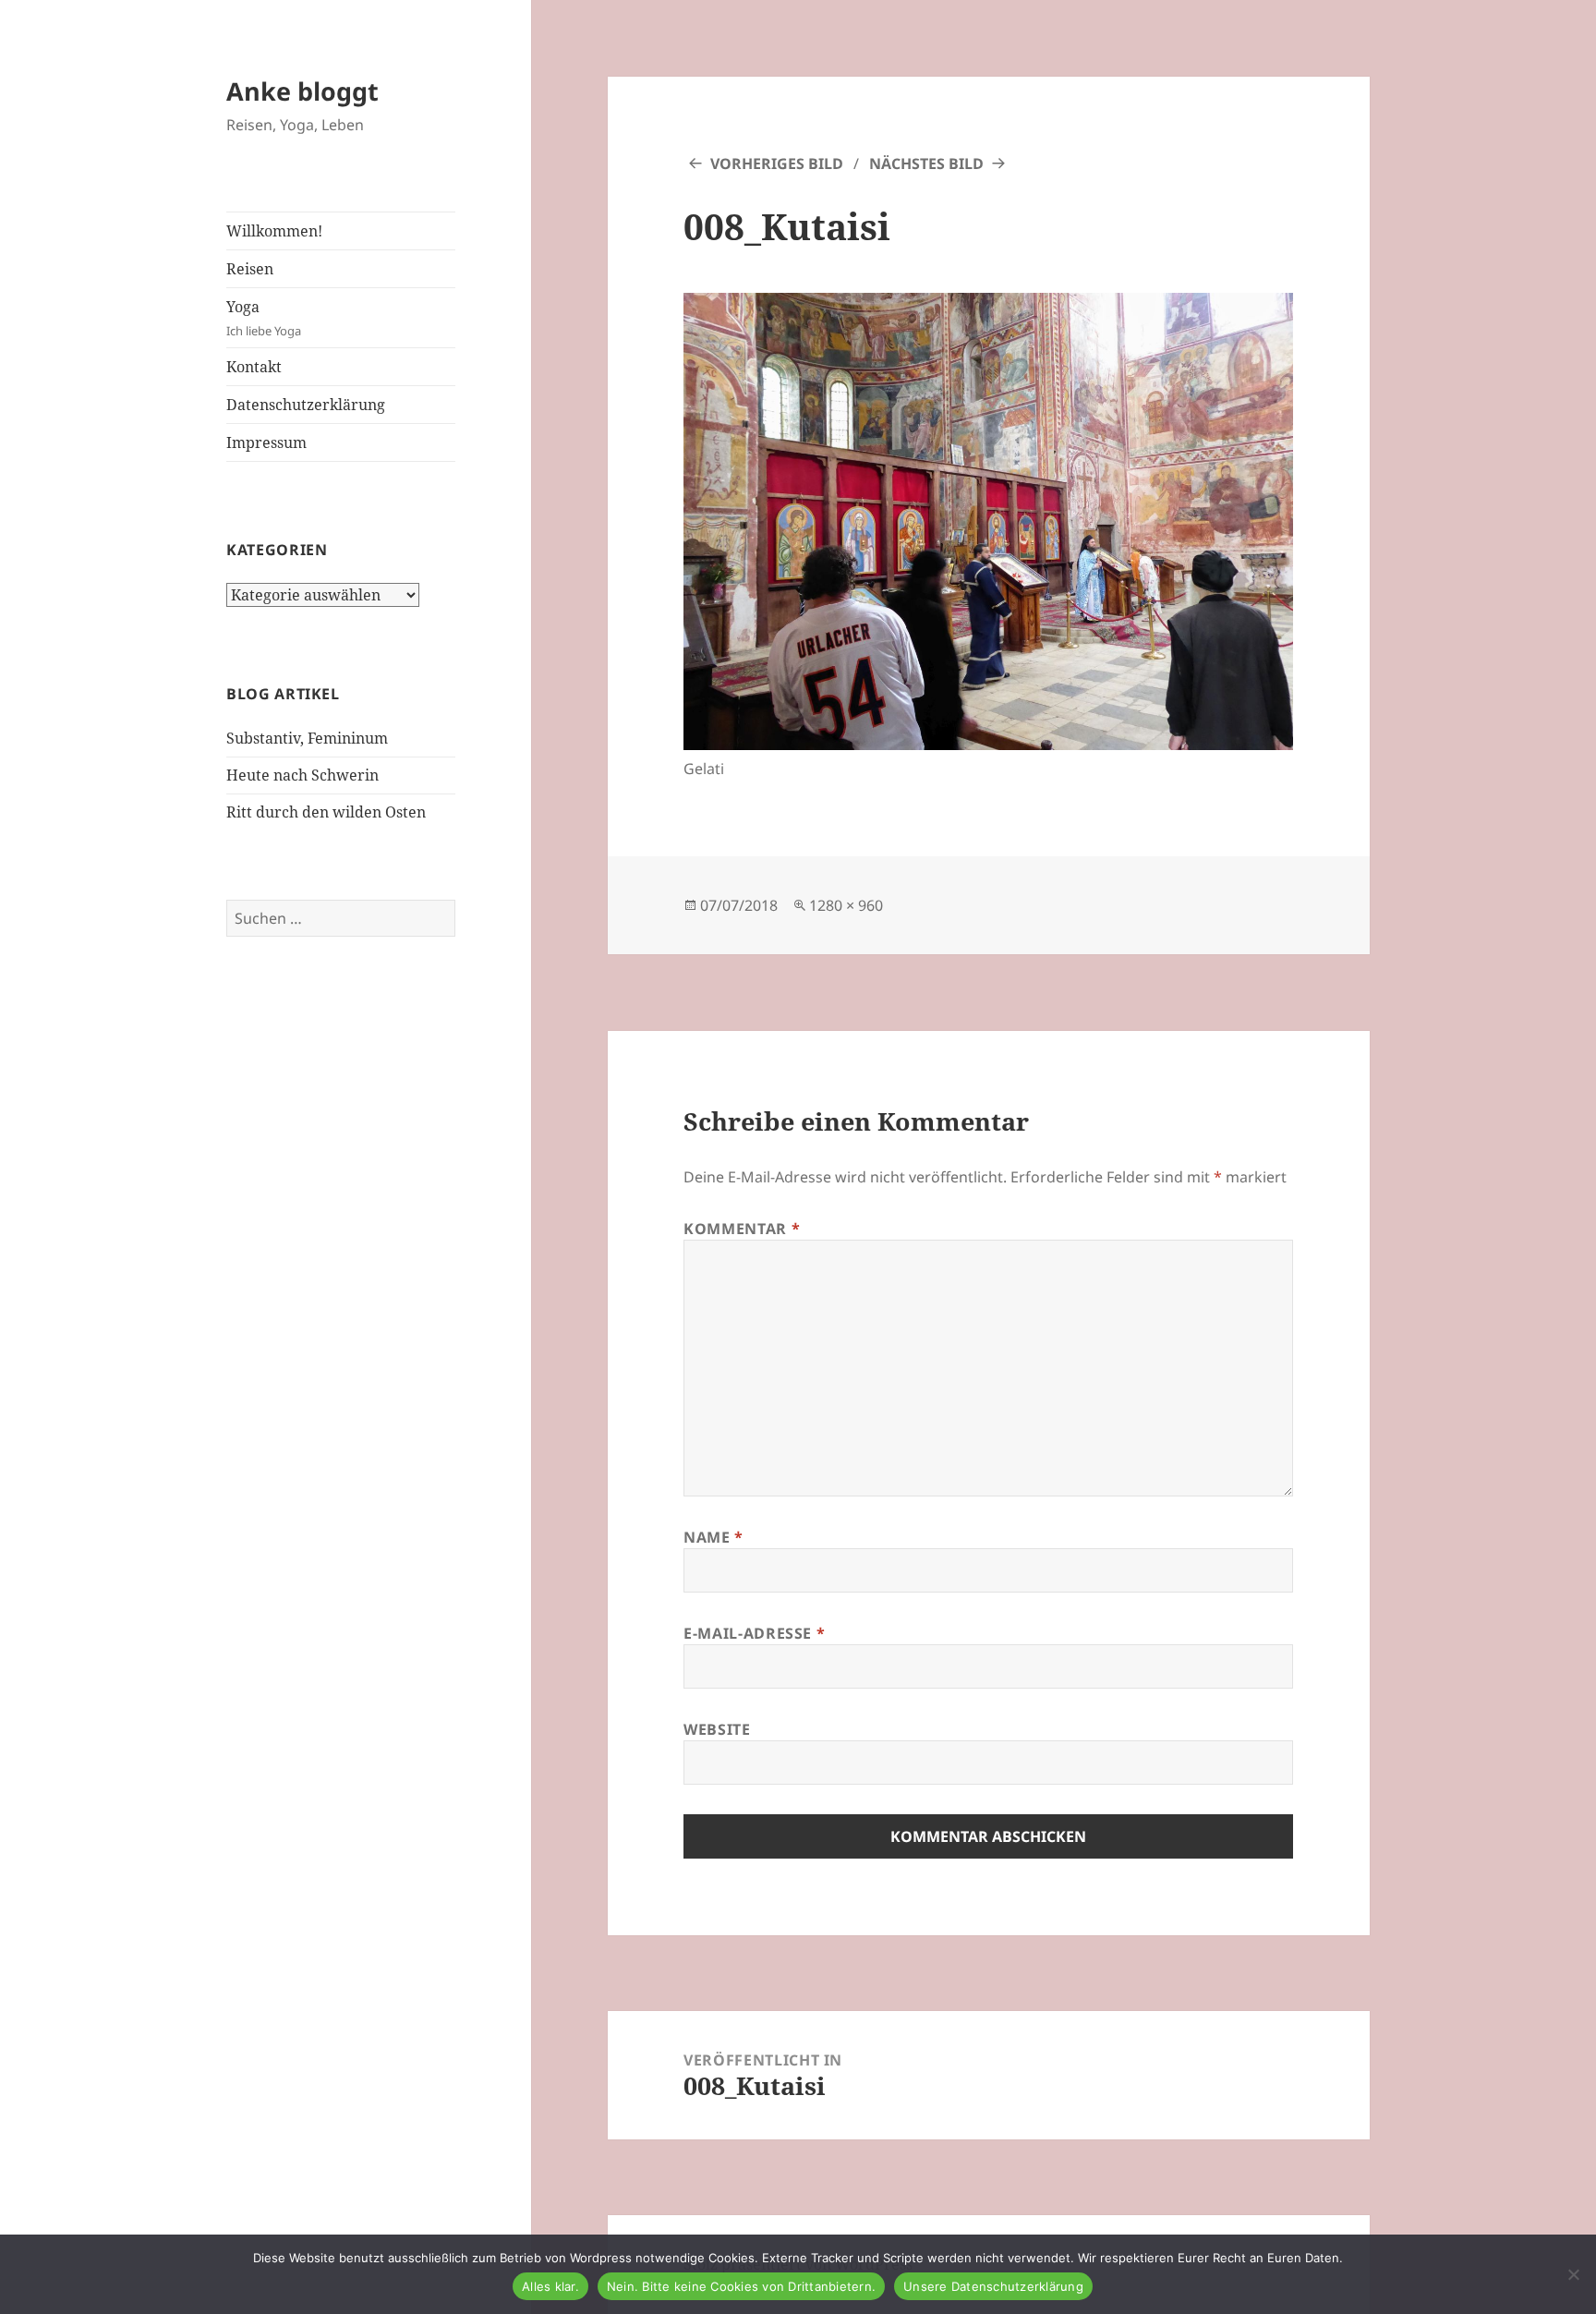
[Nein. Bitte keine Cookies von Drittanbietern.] (1573, 2274)
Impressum (266, 442)
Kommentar (742, 1229)
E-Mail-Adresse (754, 1633)
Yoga (264, 318)
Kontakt (254, 367)
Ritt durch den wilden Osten (326, 812)
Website (717, 1729)
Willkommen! (274, 231)
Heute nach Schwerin (302, 775)
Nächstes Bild (926, 164)
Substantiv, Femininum (307, 738)
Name (713, 1537)
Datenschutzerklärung (306, 405)
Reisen (250, 269)
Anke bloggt (302, 91)
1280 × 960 (846, 905)
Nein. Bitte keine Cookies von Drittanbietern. (741, 2286)
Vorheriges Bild (777, 164)
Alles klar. (550, 2286)
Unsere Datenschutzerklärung (993, 2286)
